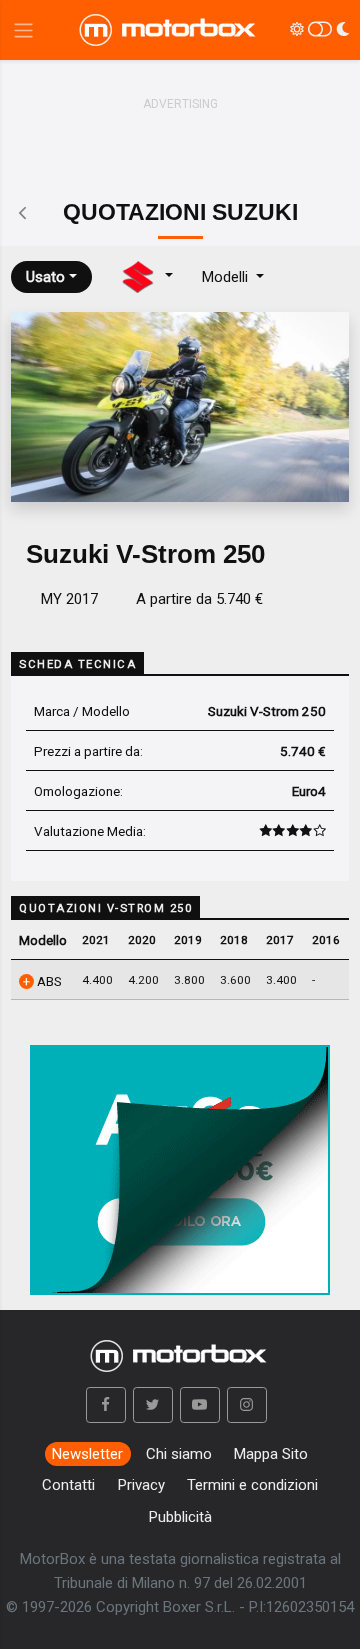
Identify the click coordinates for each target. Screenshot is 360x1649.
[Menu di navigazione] (23, 30)
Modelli (227, 277)
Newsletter (87, 1454)
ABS (48, 981)
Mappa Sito (271, 1454)
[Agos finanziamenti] (180, 1162)
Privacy (141, 1485)
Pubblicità (180, 1517)
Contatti (68, 1485)
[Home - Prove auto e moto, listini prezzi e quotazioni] (169, 30)
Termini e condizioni (252, 1485)
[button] (106, 1405)
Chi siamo (179, 1454)
